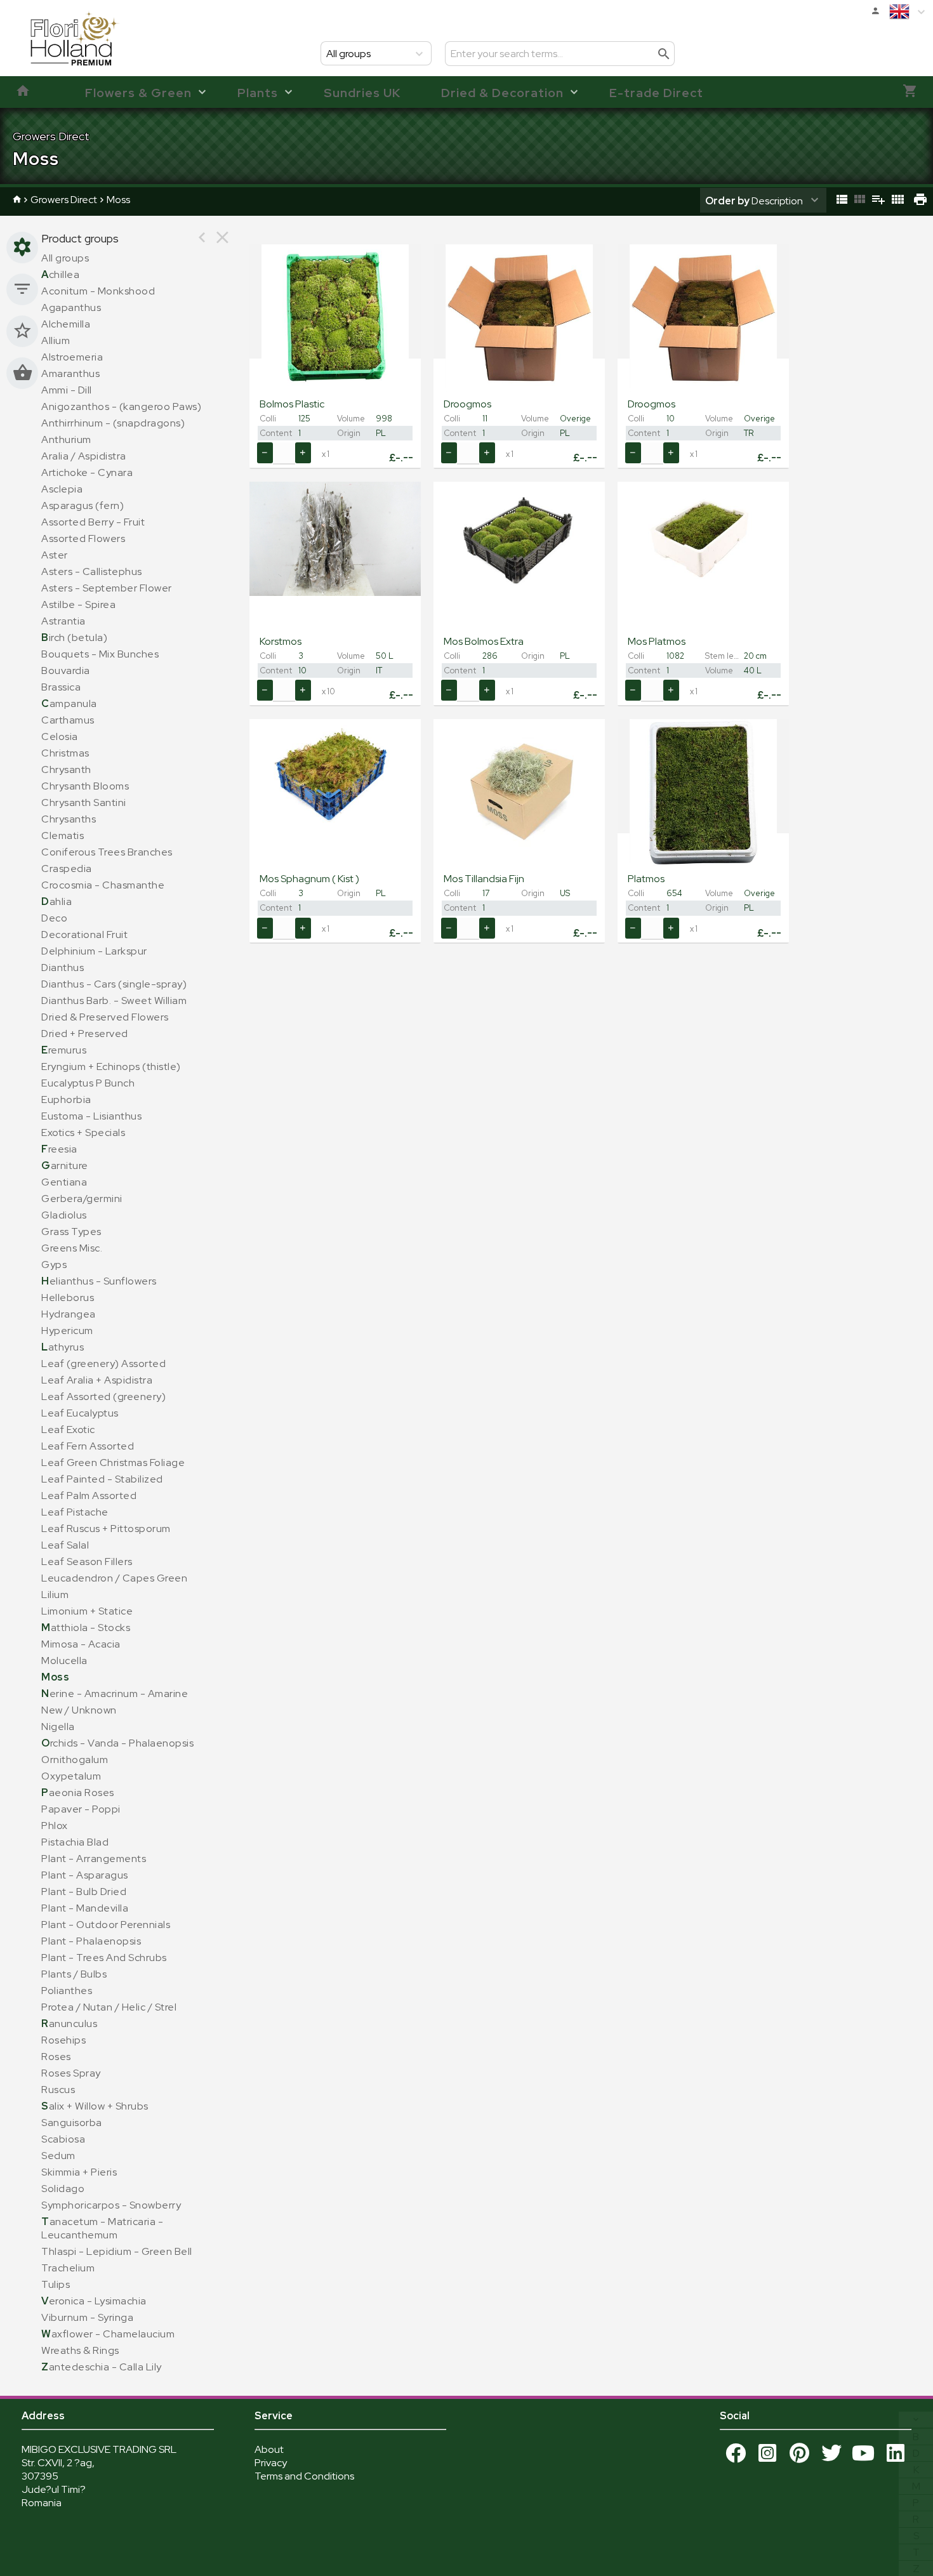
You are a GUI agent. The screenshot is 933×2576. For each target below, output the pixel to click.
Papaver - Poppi (81, 1809)
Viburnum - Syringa (87, 2317)
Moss (118, 200)
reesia (59, 1149)
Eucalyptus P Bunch (88, 1083)
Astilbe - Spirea (78, 604)
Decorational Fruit (84, 935)
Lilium (55, 1595)
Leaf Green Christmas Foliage (113, 1463)
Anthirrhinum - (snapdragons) (113, 423)
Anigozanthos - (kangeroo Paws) (121, 406)
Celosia (60, 736)
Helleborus (68, 1298)
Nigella (58, 1727)
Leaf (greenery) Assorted (103, 1364)
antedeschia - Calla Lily (102, 2367)
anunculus (69, 2024)
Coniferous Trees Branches (107, 852)
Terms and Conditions (304, 2476)
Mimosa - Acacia (81, 1644)
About (269, 2449)
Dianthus (63, 968)
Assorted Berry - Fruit (93, 522)
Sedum (58, 2156)
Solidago (63, 2189)
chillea (60, 274)
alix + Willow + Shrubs (95, 2106)
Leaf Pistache (75, 1512)
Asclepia (62, 489)
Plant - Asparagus (85, 1875)
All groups (65, 258)
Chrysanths (69, 819)
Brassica (61, 687)
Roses (56, 2057)
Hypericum (67, 1331)
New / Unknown (79, 1710)
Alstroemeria (72, 357)
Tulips (56, 2284)
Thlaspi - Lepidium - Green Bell (117, 2251)
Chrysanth (66, 769)
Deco (54, 918)
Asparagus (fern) (83, 505)
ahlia (56, 902)
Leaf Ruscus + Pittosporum (106, 1529)
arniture (65, 1166)
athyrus (63, 1347)
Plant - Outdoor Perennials (106, 1925)
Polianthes (67, 1991)
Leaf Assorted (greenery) (103, 1397)
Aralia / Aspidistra (84, 456)
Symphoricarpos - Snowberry (111, 2205)
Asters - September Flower (107, 588)
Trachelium (68, 2268)
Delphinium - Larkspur (94, 951)
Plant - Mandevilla (85, 1908)
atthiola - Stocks (86, 1628)
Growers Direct (64, 200)
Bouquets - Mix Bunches (100, 654)
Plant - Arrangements (94, 1859)
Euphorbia (66, 1100)
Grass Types (71, 1232)
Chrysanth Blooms (85, 786)
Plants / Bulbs (74, 1974)
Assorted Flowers (83, 538)
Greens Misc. (72, 1248)
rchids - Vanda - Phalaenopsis (117, 1743)
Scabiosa (63, 2139)
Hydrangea (69, 1314)
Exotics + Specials (83, 1133)
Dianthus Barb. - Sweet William (114, 1001)
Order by (727, 201)
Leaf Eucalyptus (80, 1413)
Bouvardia (66, 670)
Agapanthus (71, 307)
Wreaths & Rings (80, 2350)
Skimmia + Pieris (79, 2172)
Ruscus (58, 2090)
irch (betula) (74, 637)
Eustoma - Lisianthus (91, 1116)
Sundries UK (362, 93)
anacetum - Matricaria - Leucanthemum (102, 2228)
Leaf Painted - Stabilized (102, 1479)
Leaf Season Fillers (87, 1562)
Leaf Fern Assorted (88, 1446)
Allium (56, 340)
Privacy (271, 2463)
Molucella (64, 1661)
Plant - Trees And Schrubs (104, 1958)
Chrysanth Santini (84, 803)
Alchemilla (66, 324)
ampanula (69, 703)
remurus (64, 1050)
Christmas (65, 753)
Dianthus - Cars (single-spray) (114, 984)
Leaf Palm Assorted (89, 1496)
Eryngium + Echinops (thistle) (111, 1067)
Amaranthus (70, 373)
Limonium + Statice (87, 1611)
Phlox (55, 1826)
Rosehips (63, 2040)
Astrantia (63, 621)
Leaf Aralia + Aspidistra (97, 1380)
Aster (55, 555)
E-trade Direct (656, 93)
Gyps (54, 1265)
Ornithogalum (75, 1760)
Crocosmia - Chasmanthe (103, 885)
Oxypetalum (71, 1776)
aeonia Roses (78, 1793)
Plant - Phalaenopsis (91, 1941)
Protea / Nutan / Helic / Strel (109, 2007)
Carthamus (68, 720)
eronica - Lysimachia (94, 2301)
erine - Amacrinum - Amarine (115, 1694)
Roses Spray (71, 2073)
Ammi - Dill (67, 390)
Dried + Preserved (85, 1034)
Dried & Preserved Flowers (105, 1017)
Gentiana (64, 1182)
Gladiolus (64, 1215)
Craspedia (67, 869)
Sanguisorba (72, 2123)
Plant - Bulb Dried (84, 1892)
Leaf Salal (65, 1545)
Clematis (63, 836)
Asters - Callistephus (92, 571)
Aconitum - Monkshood (98, 291)
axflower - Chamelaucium (108, 2334)
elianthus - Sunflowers (99, 1281)
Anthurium (66, 439)
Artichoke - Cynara (87, 472)
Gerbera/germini (82, 1199)
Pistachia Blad (75, 1842)
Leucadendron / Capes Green (114, 1578)
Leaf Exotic (68, 1430)
